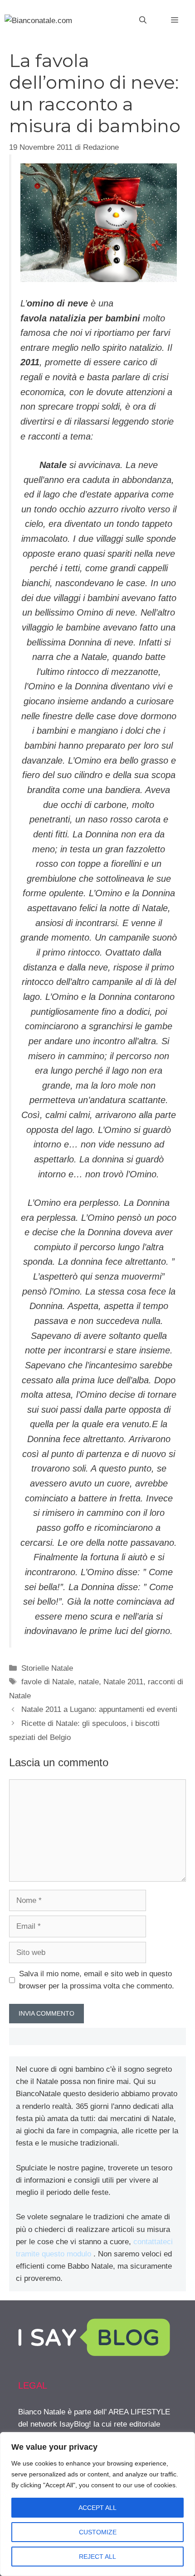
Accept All (97, 2508)
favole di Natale (48, 1682)
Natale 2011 (123, 1682)
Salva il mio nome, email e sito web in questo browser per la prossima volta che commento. (97, 1980)
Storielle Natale (47, 1668)
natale (89, 1682)
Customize (98, 2532)
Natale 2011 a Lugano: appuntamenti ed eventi (99, 1709)
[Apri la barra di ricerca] (143, 20)
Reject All (97, 2557)
